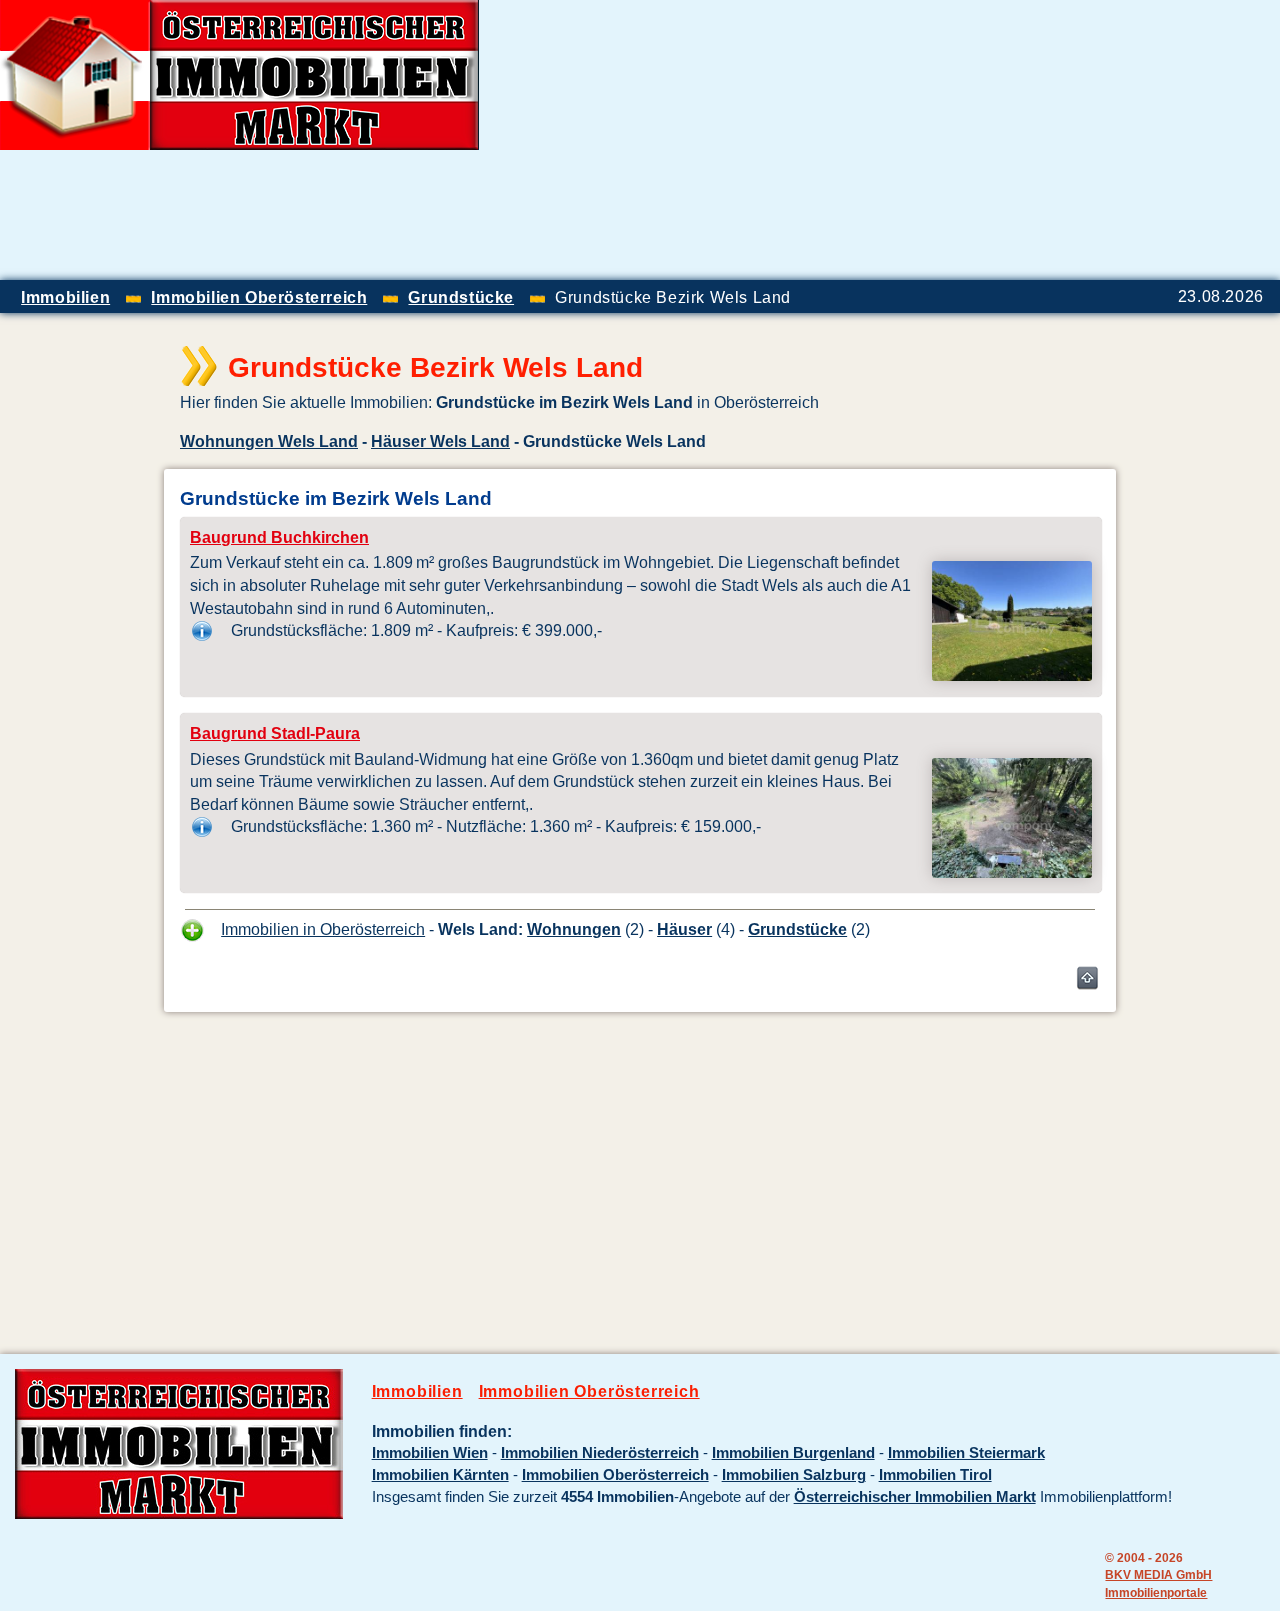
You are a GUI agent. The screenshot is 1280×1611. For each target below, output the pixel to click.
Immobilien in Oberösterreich (323, 929)
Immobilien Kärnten (440, 1475)
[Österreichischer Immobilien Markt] (179, 1514)
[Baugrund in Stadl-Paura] (1012, 872)
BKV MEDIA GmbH (1158, 1574)
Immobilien (417, 1391)
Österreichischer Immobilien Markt (915, 1497)
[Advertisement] (1046, 140)
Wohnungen (574, 929)
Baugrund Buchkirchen (279, 537)
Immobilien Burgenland (793, 1453)
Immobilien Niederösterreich (600, 1453)
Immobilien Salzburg (794, 1475)
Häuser (684, 929)
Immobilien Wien (430, 1453)
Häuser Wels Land (440, 441)
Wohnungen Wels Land (269, 441)
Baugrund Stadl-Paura (275, 733)
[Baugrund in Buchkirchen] (1012, 675)
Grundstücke (797, 929)
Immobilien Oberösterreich (589, 1391)
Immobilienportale (1156, 1592)
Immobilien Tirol (935, 1475)
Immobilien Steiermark (966, 1453)
